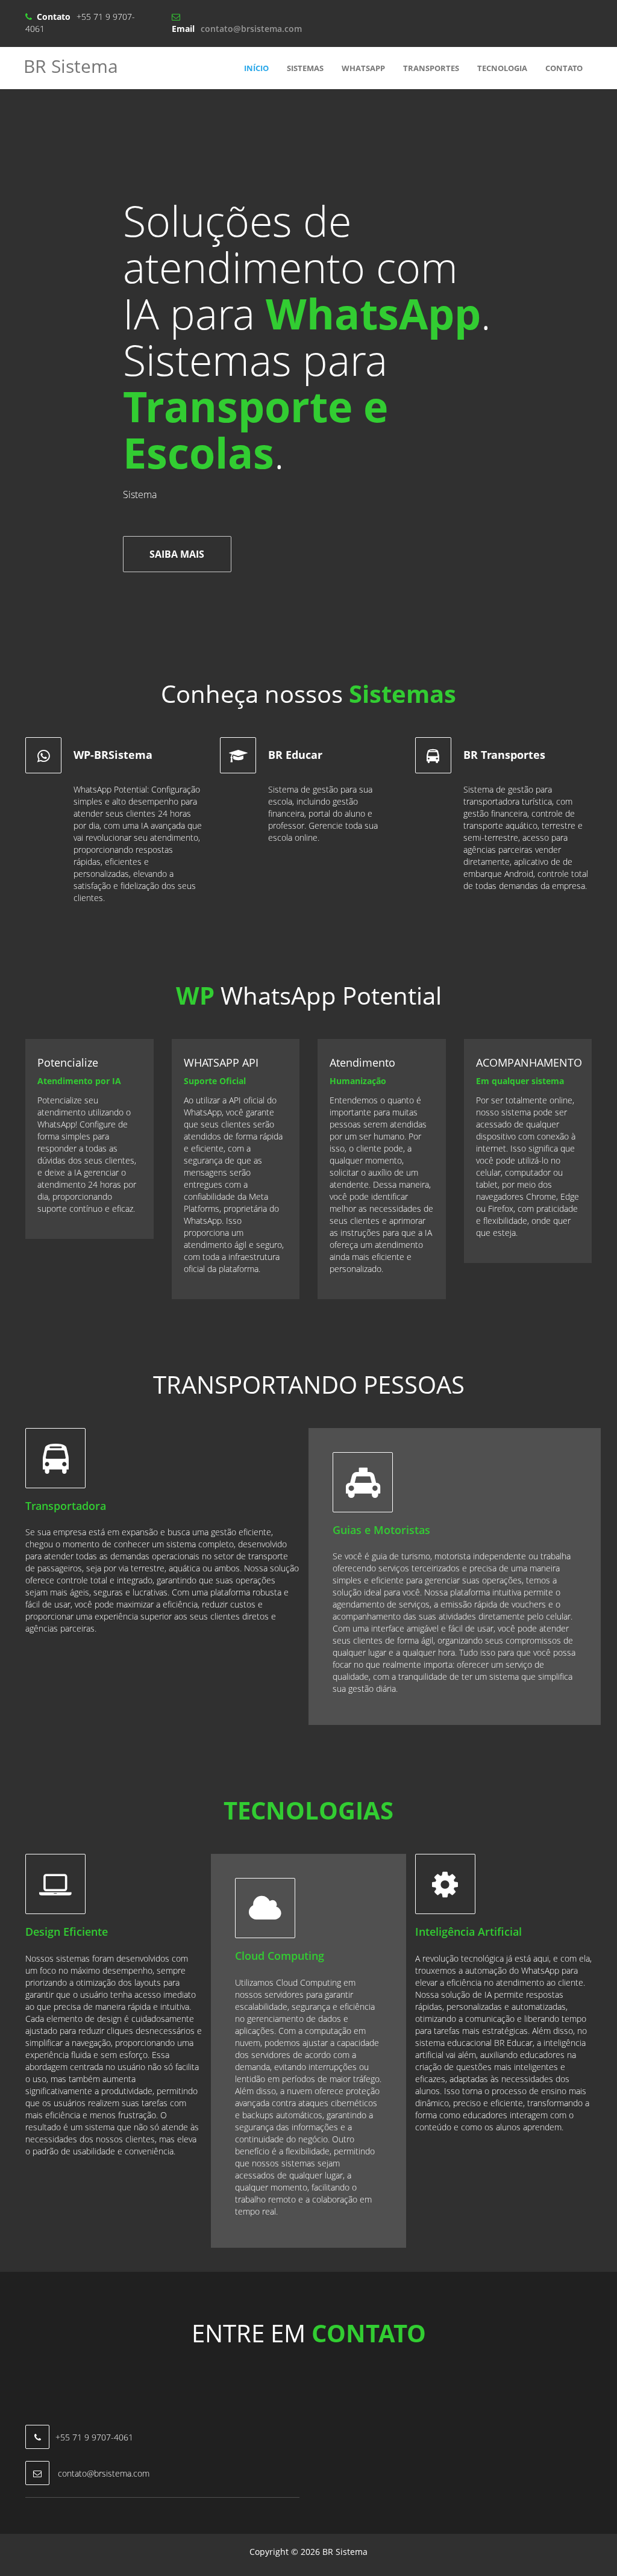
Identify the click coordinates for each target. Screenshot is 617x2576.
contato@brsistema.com (251, 29)
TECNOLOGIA (502, 68)
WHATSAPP (363, 68)
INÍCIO (256, 68)
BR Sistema (71, 66)
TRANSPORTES (431, 68)
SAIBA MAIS (177, 554)
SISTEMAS (305, 68)
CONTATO (564, 68)
